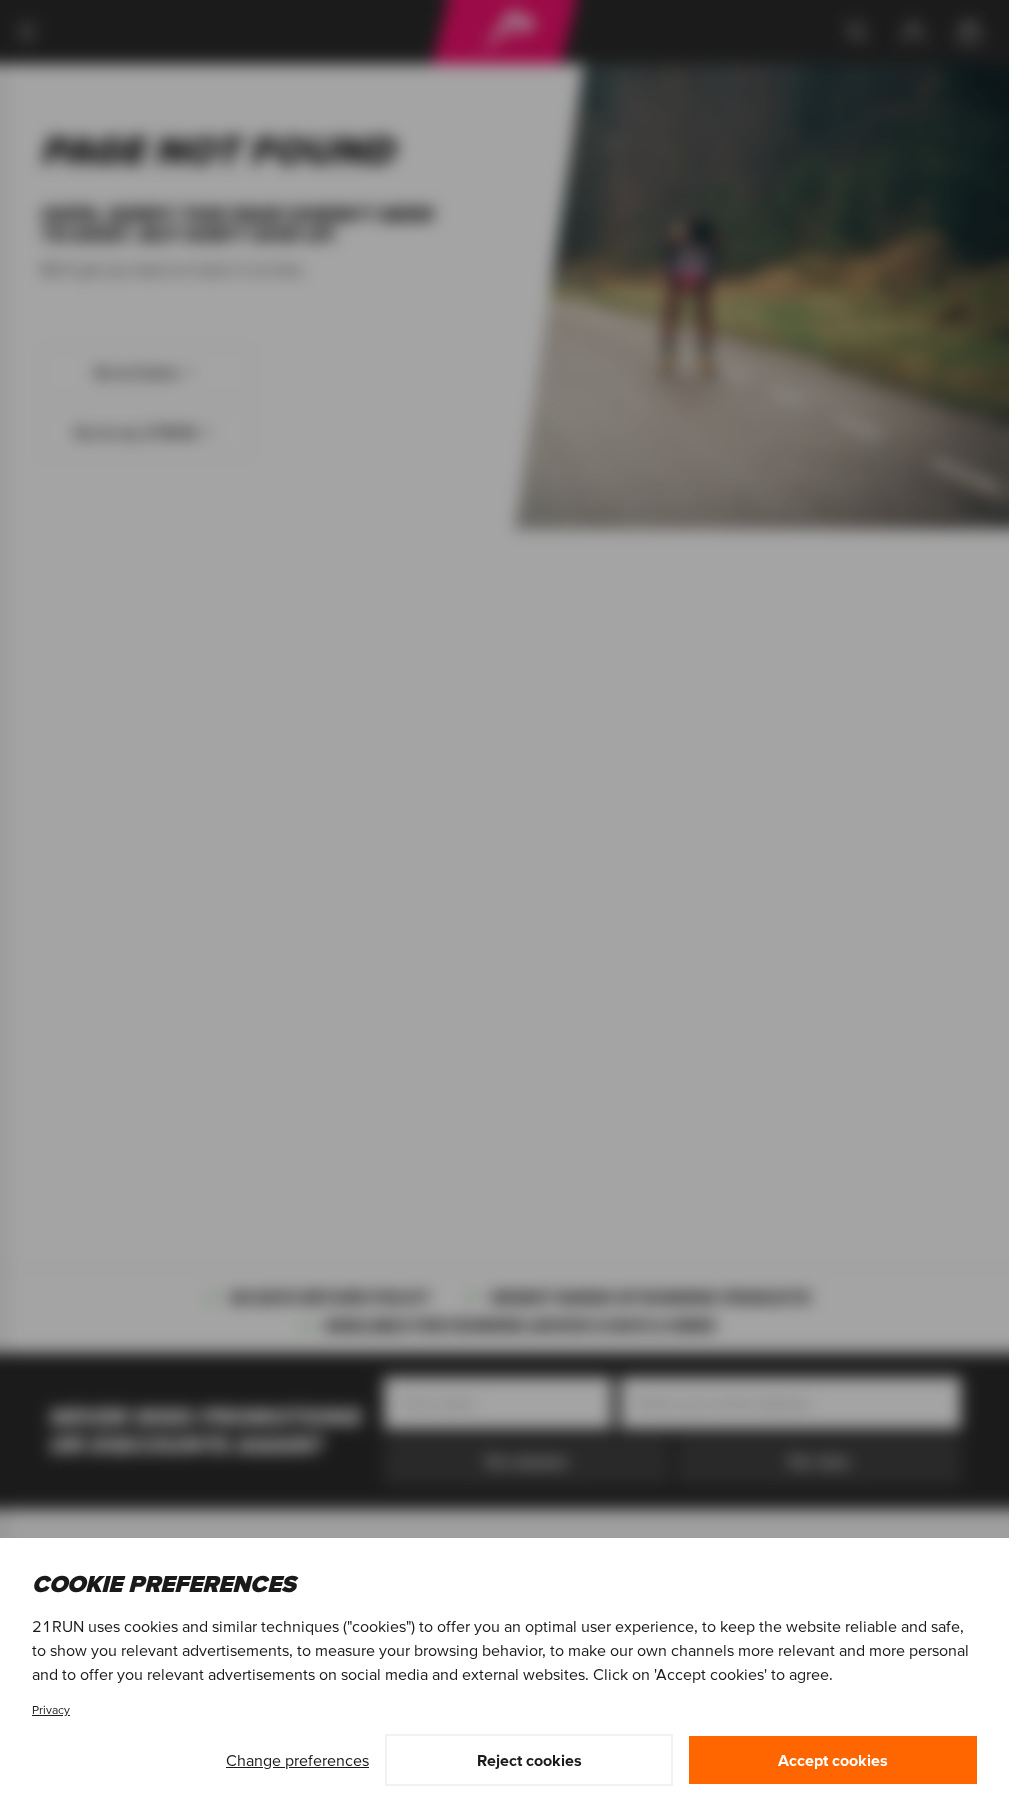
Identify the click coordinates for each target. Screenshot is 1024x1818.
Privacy (51, 1709)
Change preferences (297, 1760)
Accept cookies (833, 1760)
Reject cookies (529, 1760)
